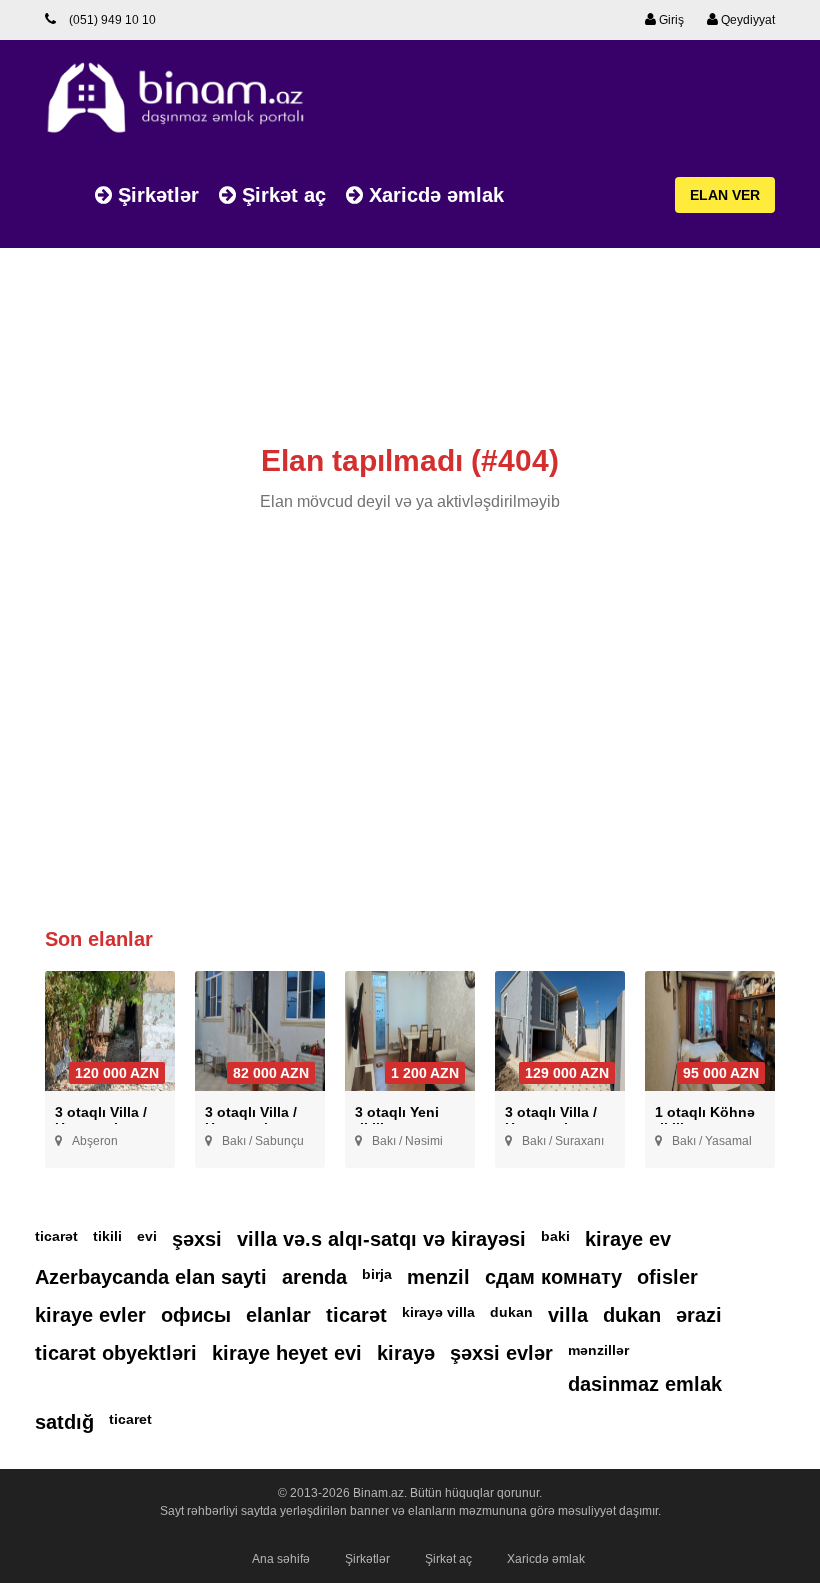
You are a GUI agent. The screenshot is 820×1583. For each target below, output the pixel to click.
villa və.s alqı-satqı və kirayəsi (381, 1239)
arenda (314, 1277)
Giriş (670, 20)
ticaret (130, 1419)
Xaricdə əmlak (433, 195)
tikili (107, 1236)
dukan (511, 1312)
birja (377, 1274)
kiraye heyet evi (287, 1353)
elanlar (278, 1315)
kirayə (406, 1353)
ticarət (56, 1236)
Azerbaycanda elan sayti (151, 1277)
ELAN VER (725, 195)
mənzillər (598, 1350)
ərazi (699, 1315)
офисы (196, 1315)
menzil (438, 1277)
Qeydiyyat (746, 20)
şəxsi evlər (501, 1353)
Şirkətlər (155, 195)
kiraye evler (90, 1315)
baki (555, 1236)
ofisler (667, 1277)
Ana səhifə (281, 1559)
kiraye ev (628, 1239)
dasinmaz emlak (645, 1384)
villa (568, 1315)
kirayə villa (438, 1312)
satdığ (64, 1422)
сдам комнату (553, 1277)
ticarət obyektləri (116, 1353)
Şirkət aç (281, 195)
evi (147, 1236)
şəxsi (197, 1239)
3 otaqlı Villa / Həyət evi (101, 1120)
